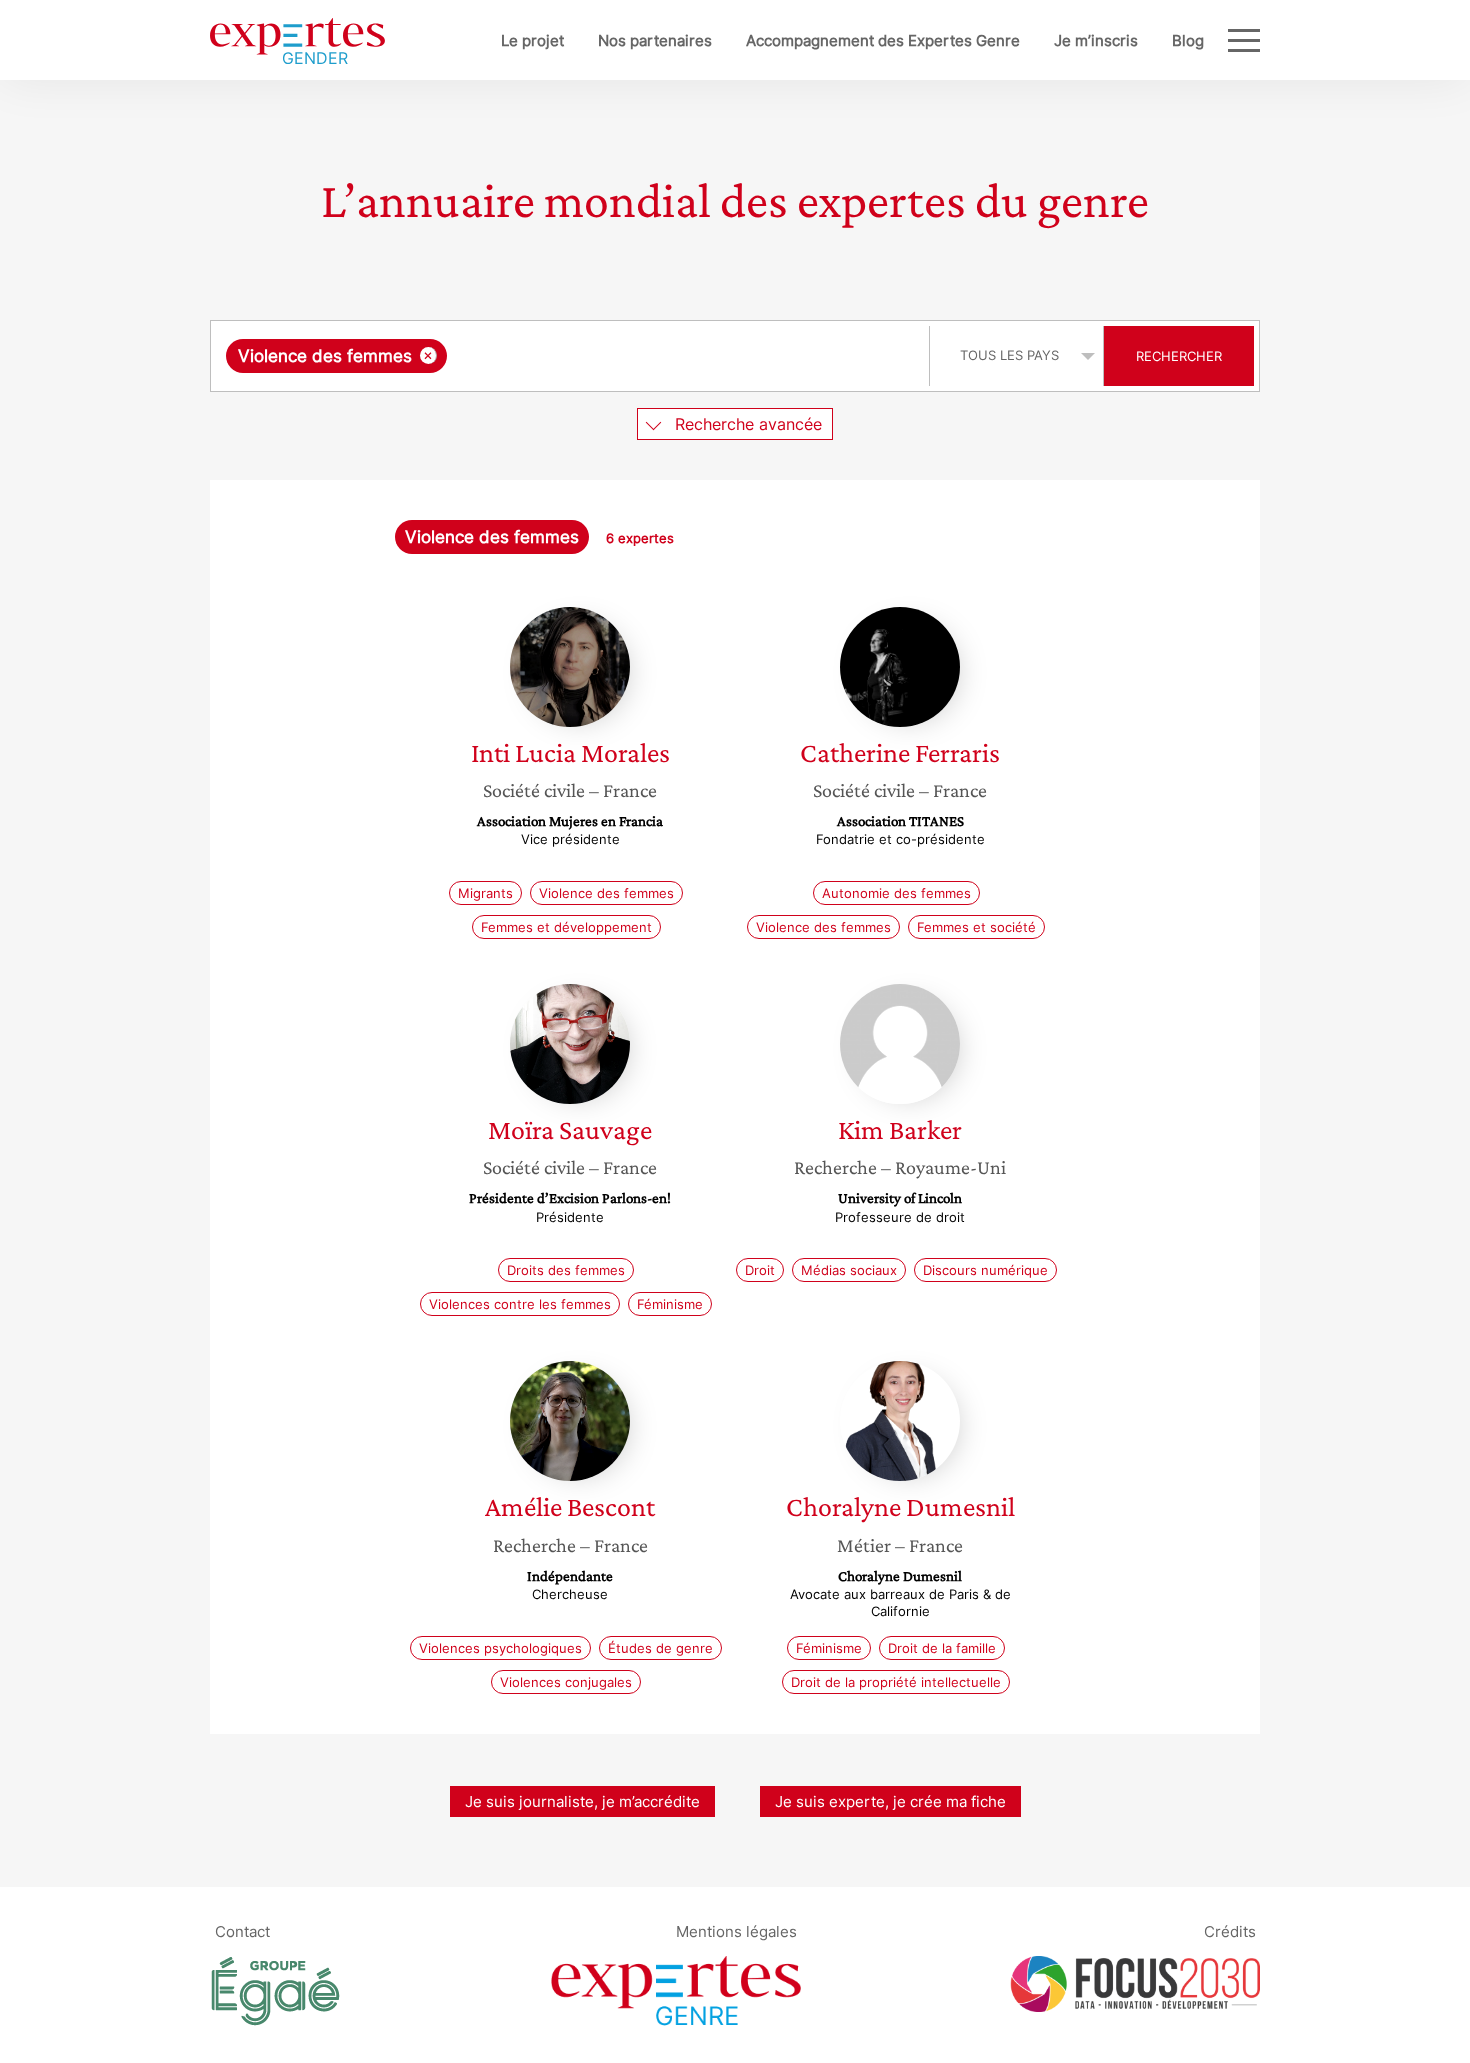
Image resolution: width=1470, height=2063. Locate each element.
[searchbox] (652, 356)
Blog (1188, 40)
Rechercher (1179, 356)
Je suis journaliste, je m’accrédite (582, 1801)
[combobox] (572, 356)
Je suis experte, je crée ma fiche (890, 1801)
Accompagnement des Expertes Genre (883, 40)
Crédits (1230, 1931)
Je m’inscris (1096, 40)
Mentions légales (736, 1931)
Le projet (532, 40)
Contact (242, 1931)
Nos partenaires (655, 40)
